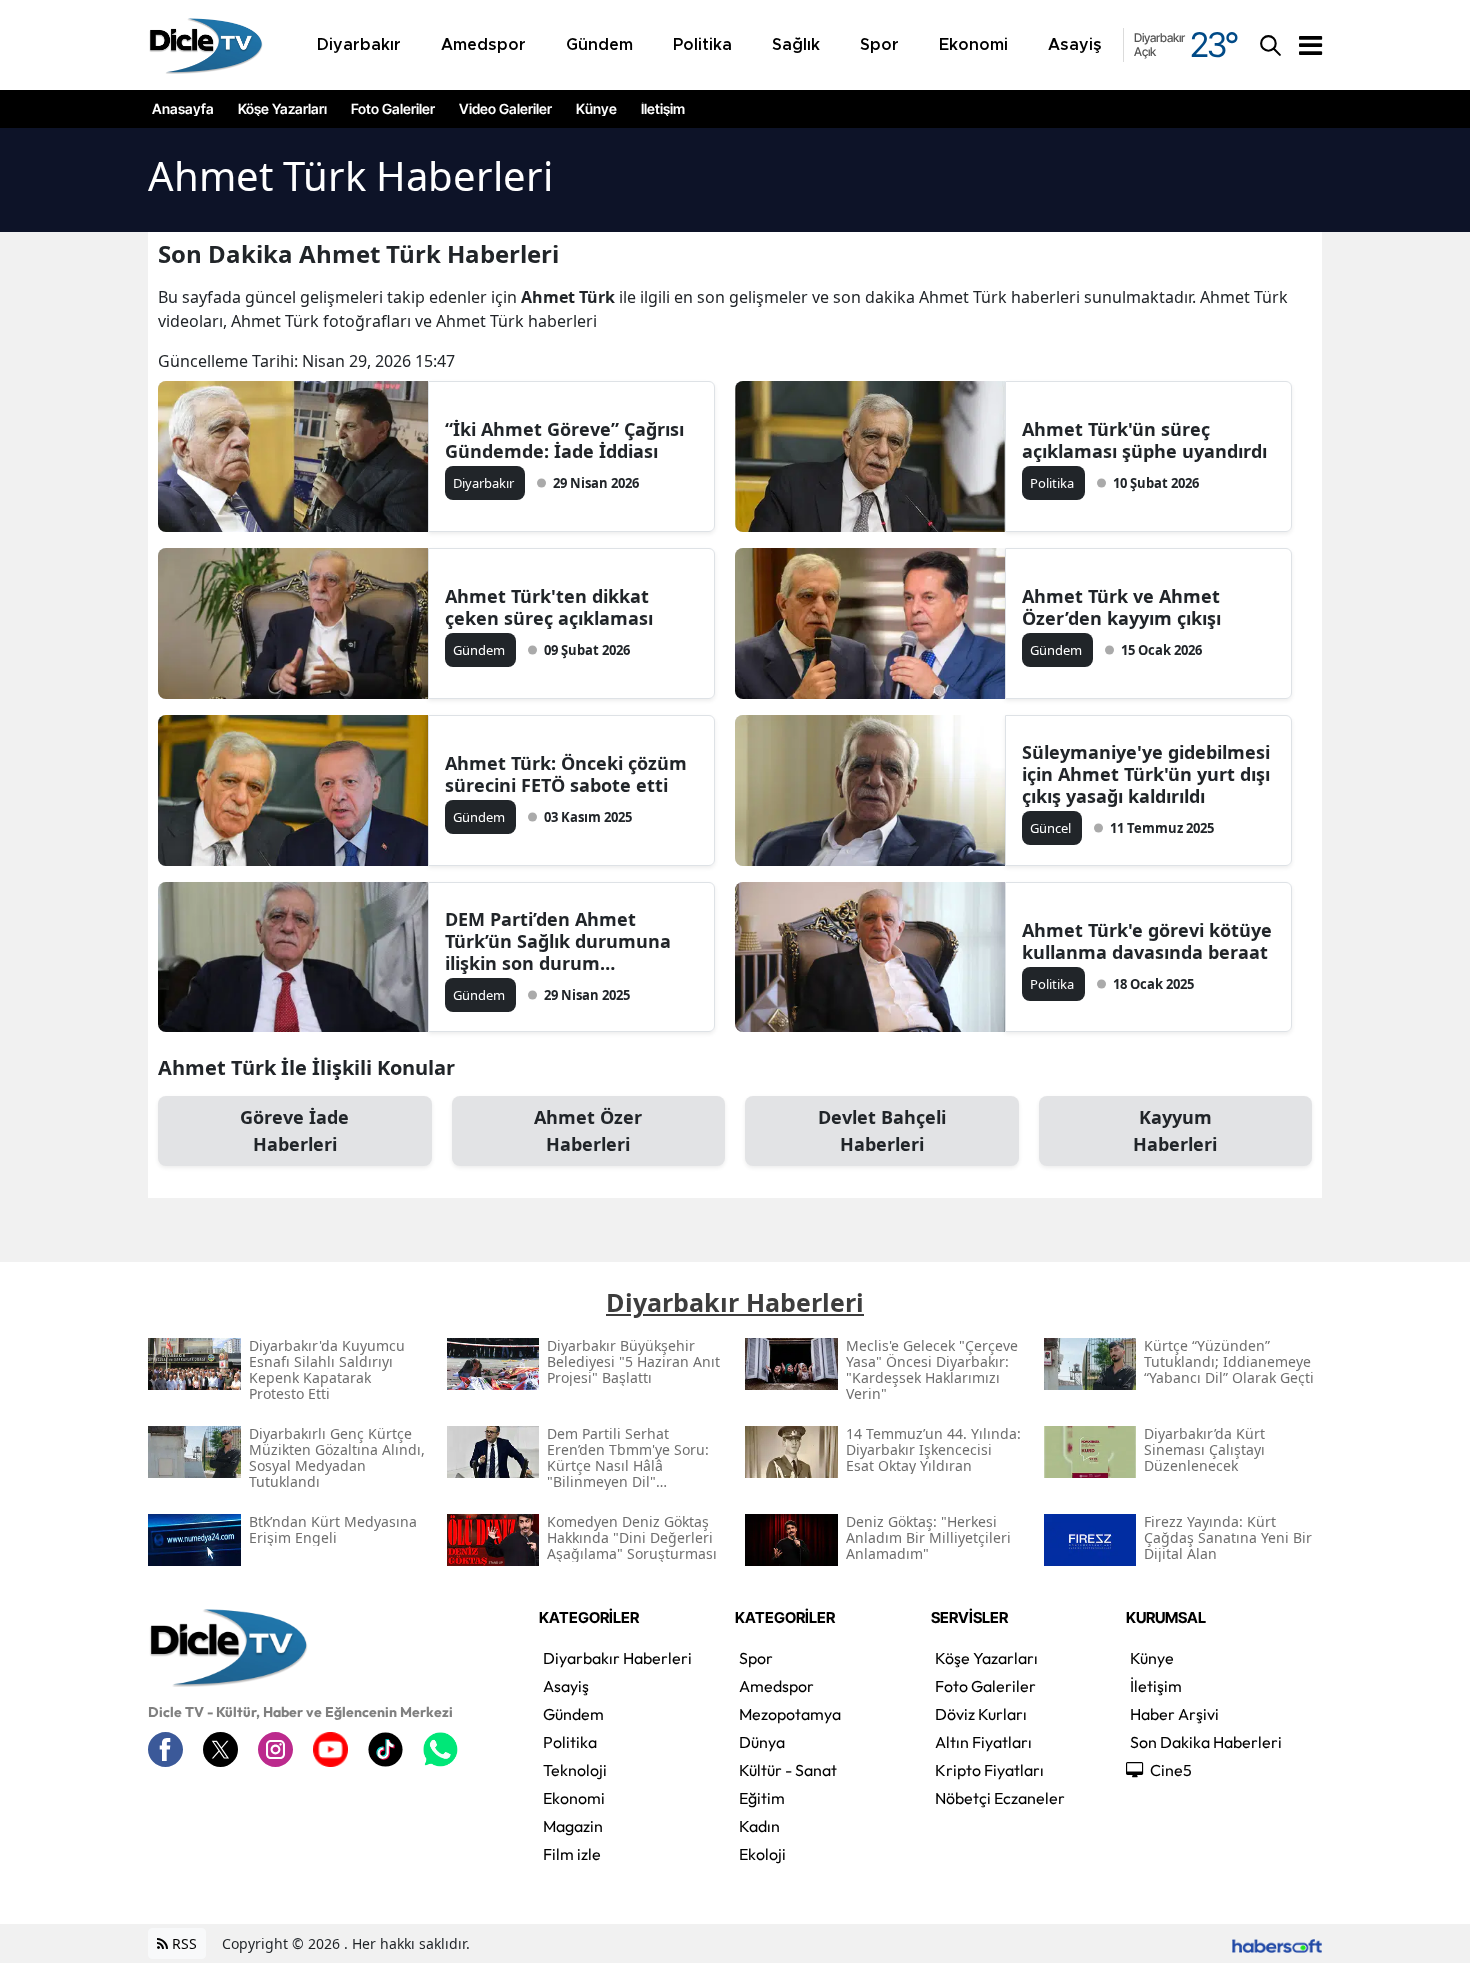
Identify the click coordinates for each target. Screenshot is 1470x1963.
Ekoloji (762, 1854)
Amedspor (776, 1686)
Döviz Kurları (981, 1714)
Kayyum (1175, 1130)
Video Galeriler (505, 109)
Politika (570, 1742)
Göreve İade (294, 1130)
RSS (182, 1943)
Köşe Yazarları (282, 109)
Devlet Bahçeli (882, 1130)
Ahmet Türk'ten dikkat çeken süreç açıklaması (549, 607)
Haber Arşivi (1174, 1714)
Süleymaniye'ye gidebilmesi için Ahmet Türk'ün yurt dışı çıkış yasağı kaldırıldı (1146, 774)
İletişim (663, 109)
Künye (596, 109)
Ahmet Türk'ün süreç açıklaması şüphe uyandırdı (1144, 440)
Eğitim (762, 1798)
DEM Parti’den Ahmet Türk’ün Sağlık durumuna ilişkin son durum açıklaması (558, 941)
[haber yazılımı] (1277, 1943)
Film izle (572, 1854)
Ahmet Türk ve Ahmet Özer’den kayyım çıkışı (1121, 607)
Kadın (759, 1826)
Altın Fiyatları (983, 1742)
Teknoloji (575, 1770)
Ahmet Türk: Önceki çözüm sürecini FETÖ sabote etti (566, 774)
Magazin (573, 1826)
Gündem (573, 1714)
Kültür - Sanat (788, 1770)
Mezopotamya (790, 1714)
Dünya (762, 1742)
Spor (756, 1658)
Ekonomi (574, 1798)
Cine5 (1171, 1770)
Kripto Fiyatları (989, 1770)
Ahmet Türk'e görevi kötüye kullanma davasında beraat (1147, 941)
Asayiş (566, 1686)
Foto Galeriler (393, 109)
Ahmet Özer (588, 1130)
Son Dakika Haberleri (1206, 1742)
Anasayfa (183, 109)
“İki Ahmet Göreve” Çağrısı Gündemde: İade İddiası (564, 440)
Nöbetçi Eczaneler (1000, 1798)
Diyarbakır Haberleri (617, 1658)
